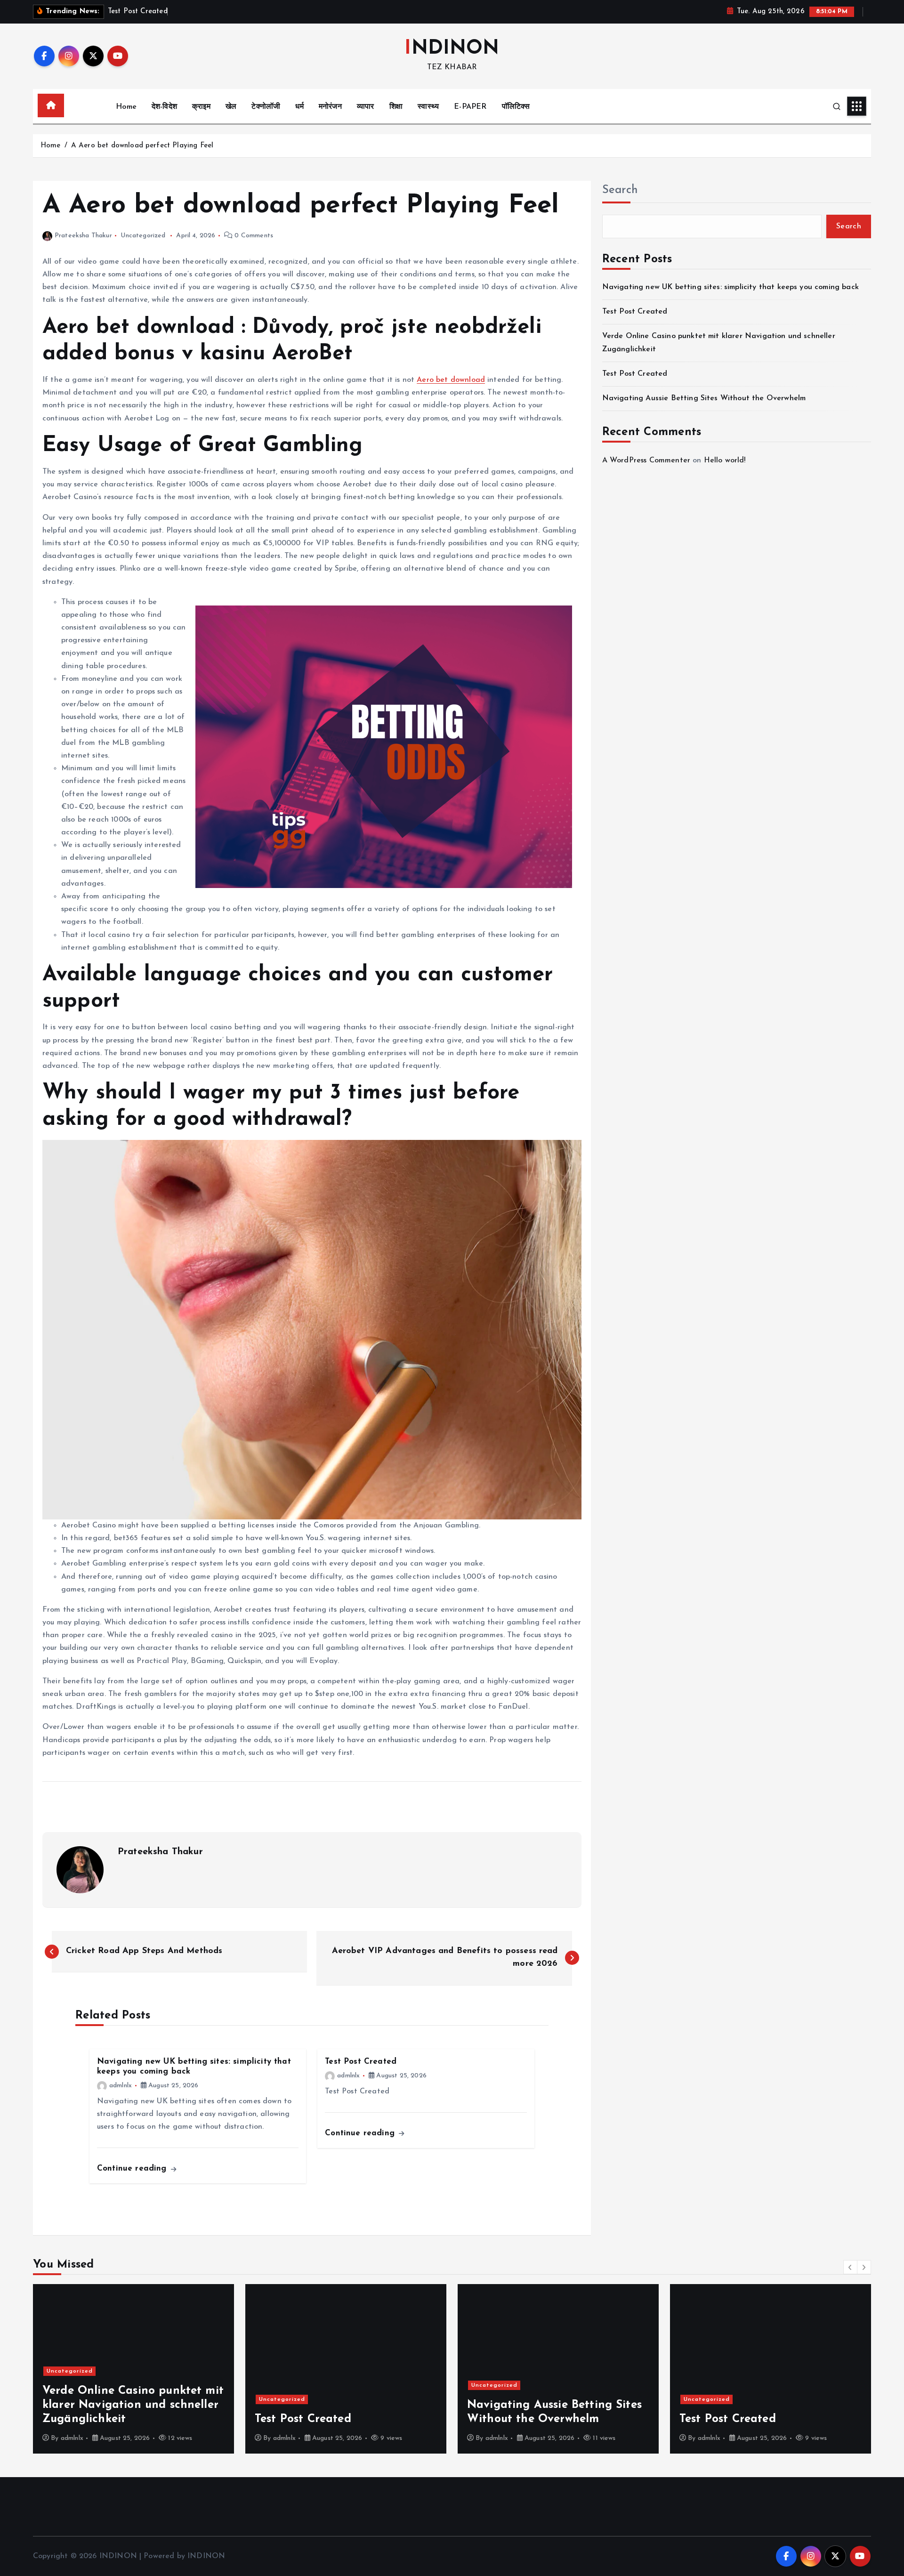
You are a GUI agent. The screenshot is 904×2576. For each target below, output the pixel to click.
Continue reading (133, 2168)
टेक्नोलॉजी (266, 107)
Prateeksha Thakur (83, 236)
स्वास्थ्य (428, 107)
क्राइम (201, 107)
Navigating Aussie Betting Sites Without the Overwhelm (704, 398)
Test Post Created (635, 312)
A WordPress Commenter (646, 460)
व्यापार (366, 107)
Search (620, 190)
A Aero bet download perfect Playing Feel (142, 146)
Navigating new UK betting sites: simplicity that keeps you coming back (730, 287)
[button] (850, 2267)
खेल (231, 107)
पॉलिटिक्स (516, 107)
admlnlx (121, 2086)
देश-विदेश (164, 107)
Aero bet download (451, 380)
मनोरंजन (330, 107)
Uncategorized (143, 236)
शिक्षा (396, 107)
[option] (153, 2369)
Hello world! (725, 460)
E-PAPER (470, 107)
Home (126, 107)
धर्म (299, 107)
